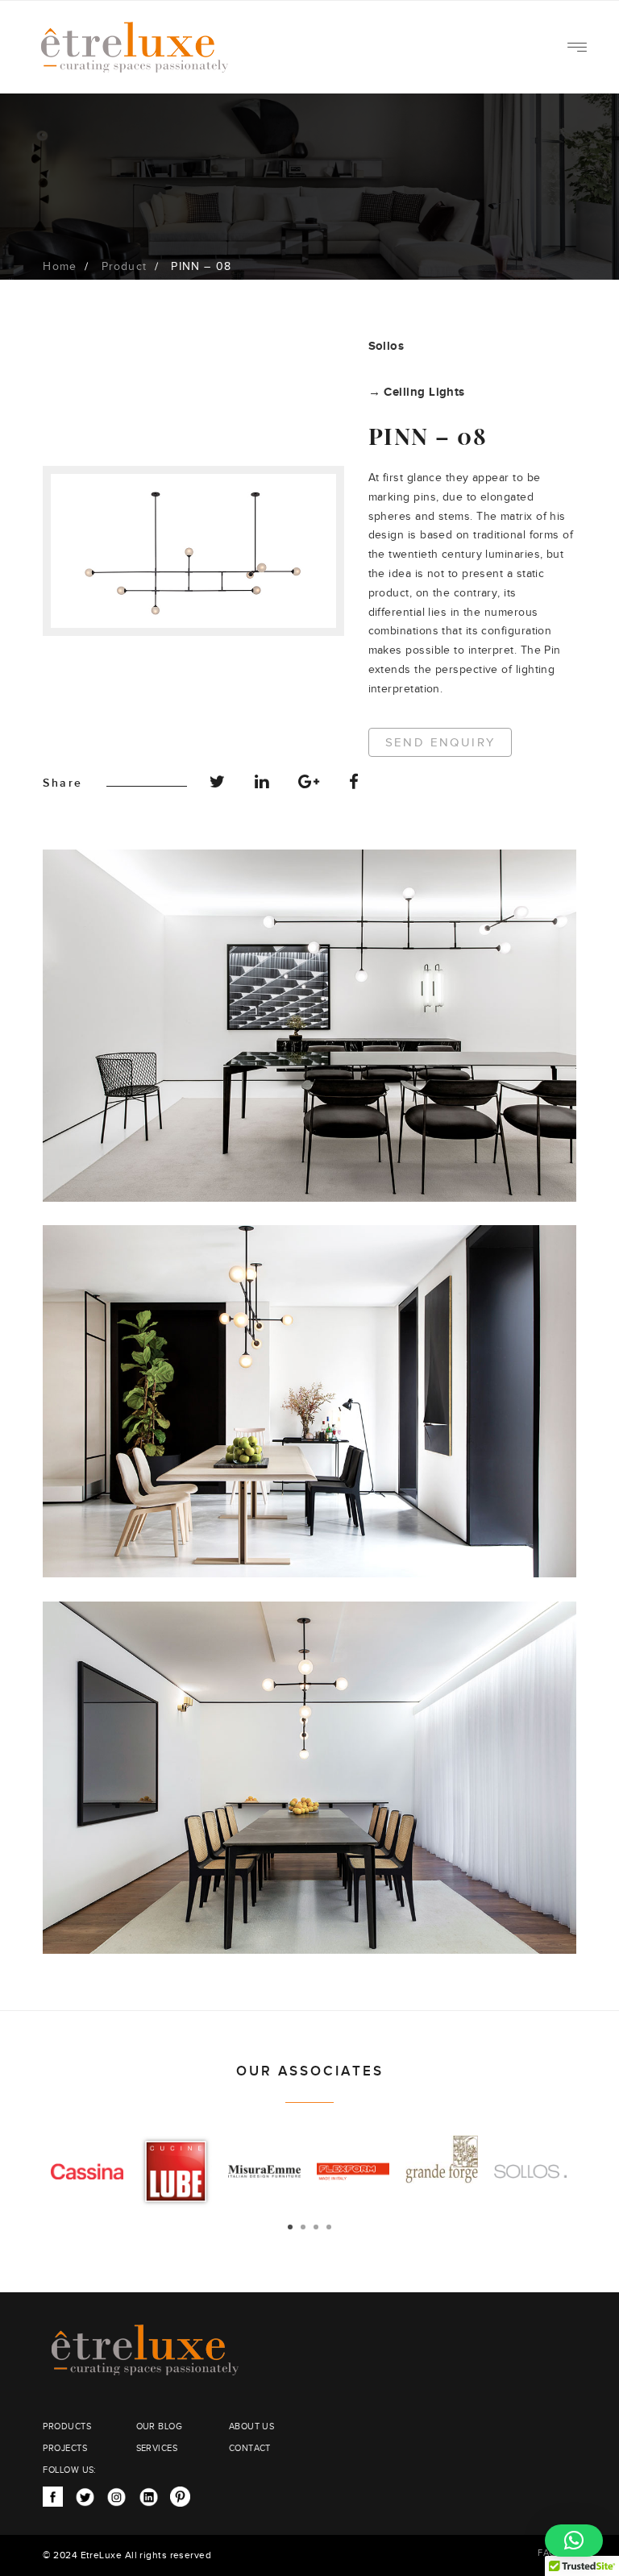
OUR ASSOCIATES (310, 2071)
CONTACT (250, 2448)
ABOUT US (252, 2426)
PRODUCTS (67, 2426)
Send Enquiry (440, 743)
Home (60, 267)
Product (124, 267)
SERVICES (157, 2448)
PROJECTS (65, 2448)
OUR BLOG (160, 2426)
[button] (574, 2541)
